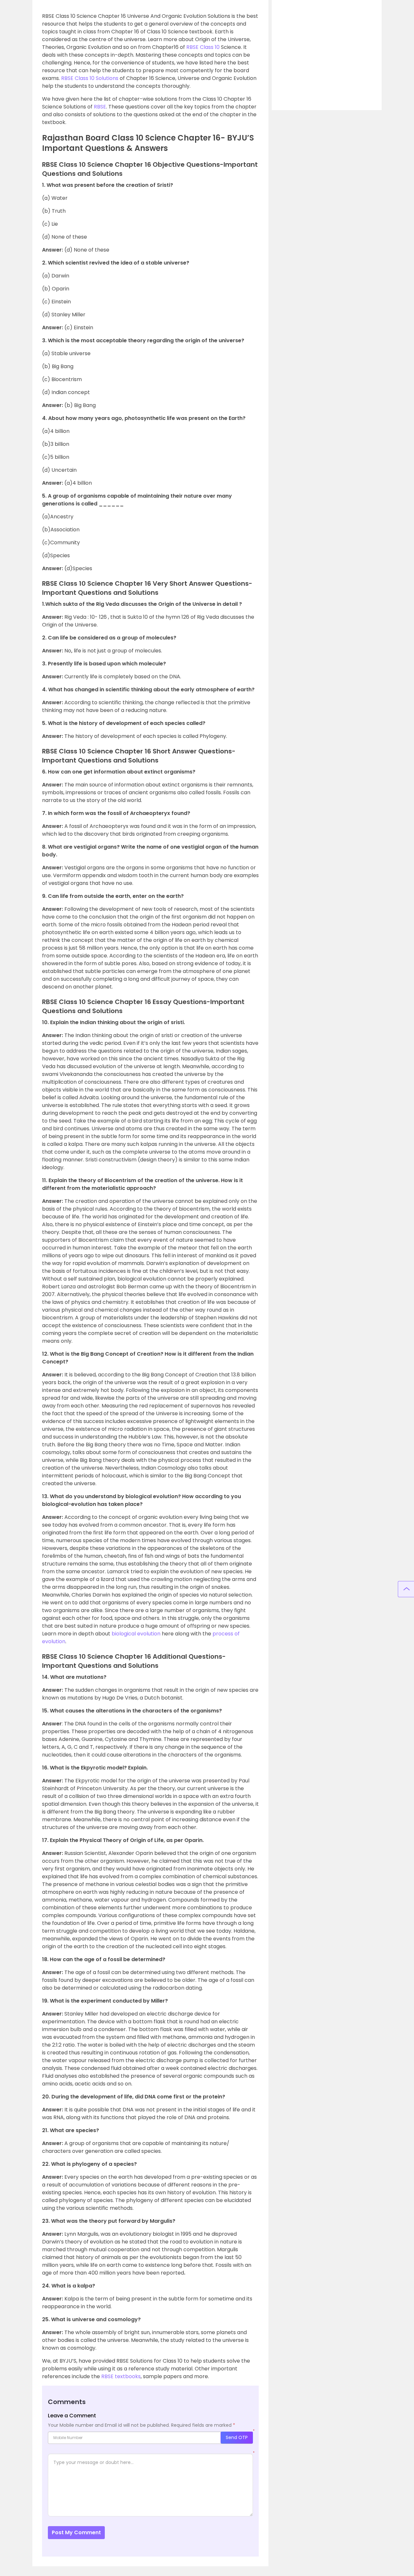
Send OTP (237, 2437)
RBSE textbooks (121, 2376)
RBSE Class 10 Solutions (90, 78)
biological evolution (136, 1634)
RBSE (100, 107)
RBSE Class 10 (203, 47)
